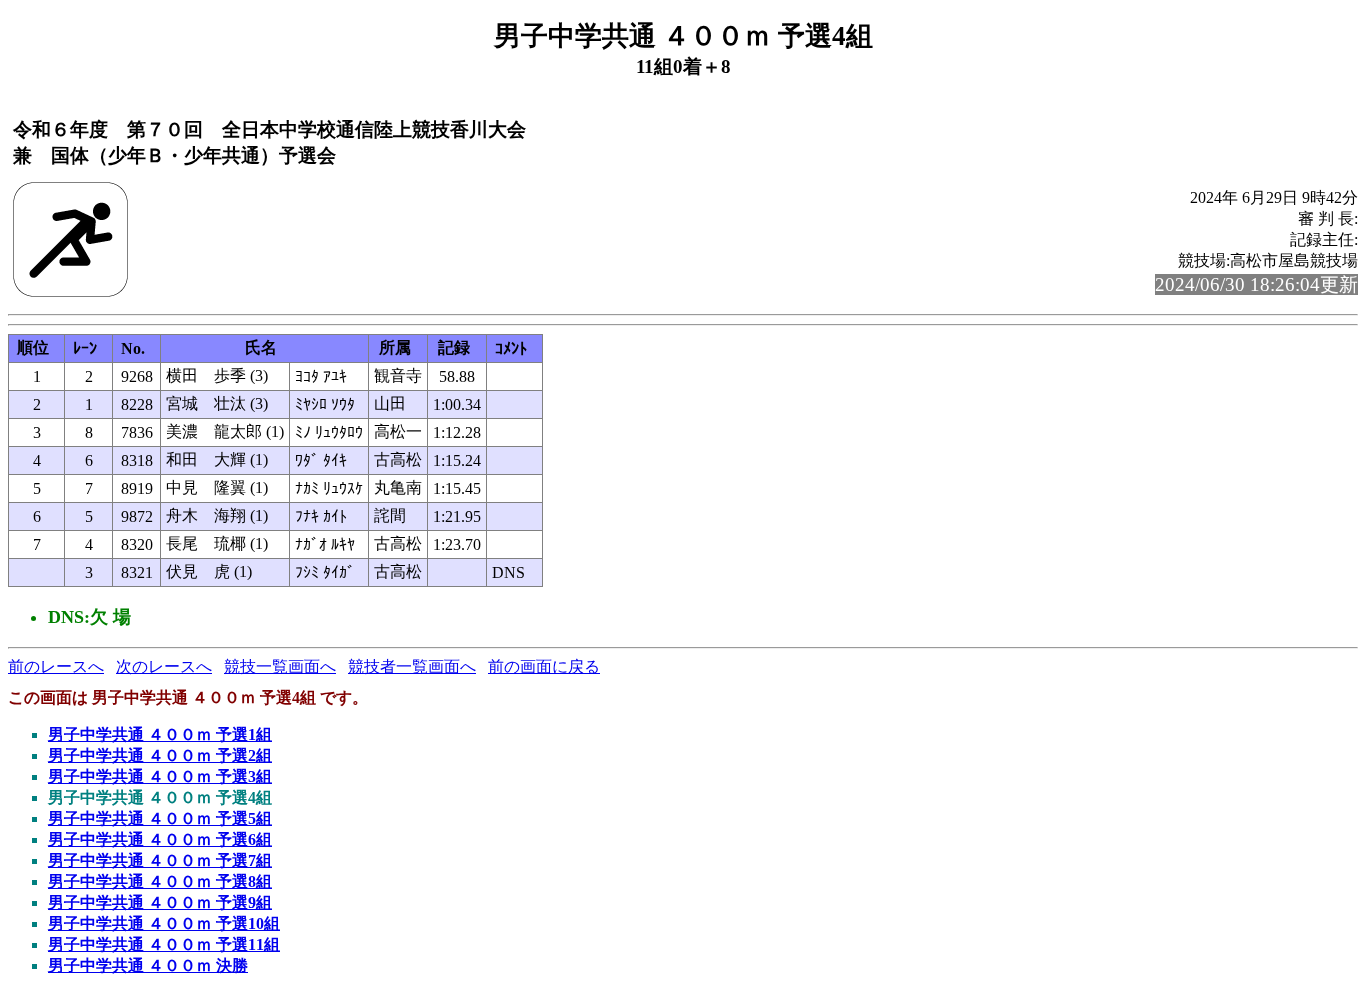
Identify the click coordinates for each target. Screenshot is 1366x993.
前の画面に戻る (544, 666)
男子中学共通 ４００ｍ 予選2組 (160, 755)
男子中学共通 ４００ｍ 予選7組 (160, 860)
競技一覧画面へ (280, 666)
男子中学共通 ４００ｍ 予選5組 (160, 818)
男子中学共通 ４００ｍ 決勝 (148, 965)
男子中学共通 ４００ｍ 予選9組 (160, 902)
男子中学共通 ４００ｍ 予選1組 (160, 734)
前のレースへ (56, 666)
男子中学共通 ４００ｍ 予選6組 (160, 839)
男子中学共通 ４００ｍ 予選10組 (164, 923)
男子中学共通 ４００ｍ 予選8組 (160, 881)
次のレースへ (164, 666)
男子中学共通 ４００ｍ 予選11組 (164, 944)
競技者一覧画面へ (412, 666)
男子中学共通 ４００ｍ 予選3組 (160, 776)
